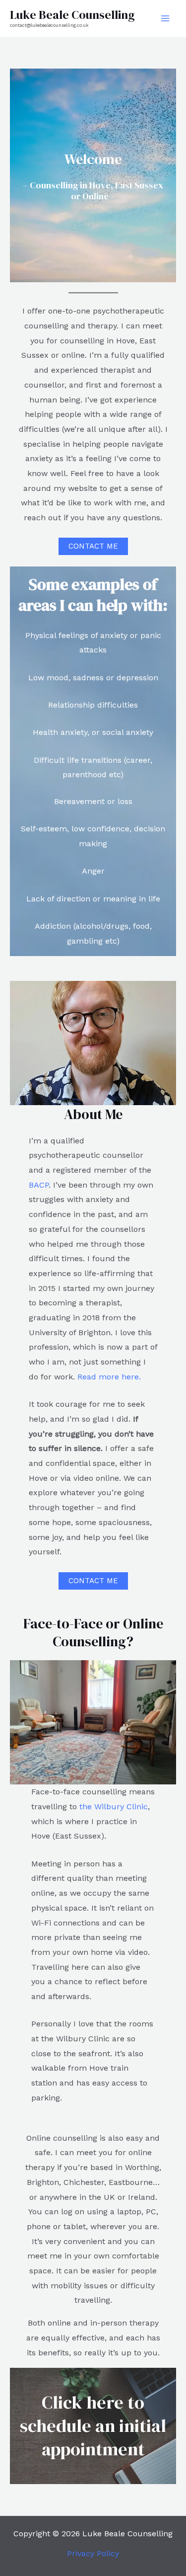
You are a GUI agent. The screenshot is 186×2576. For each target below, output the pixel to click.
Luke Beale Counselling (72, 15)
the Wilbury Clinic (114, 1807)
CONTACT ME (93, 546)
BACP (39, 1185)
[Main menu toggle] (165, 18)
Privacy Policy (93, 2553)
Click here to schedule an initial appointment (93, 2426)
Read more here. (109, 1377)
